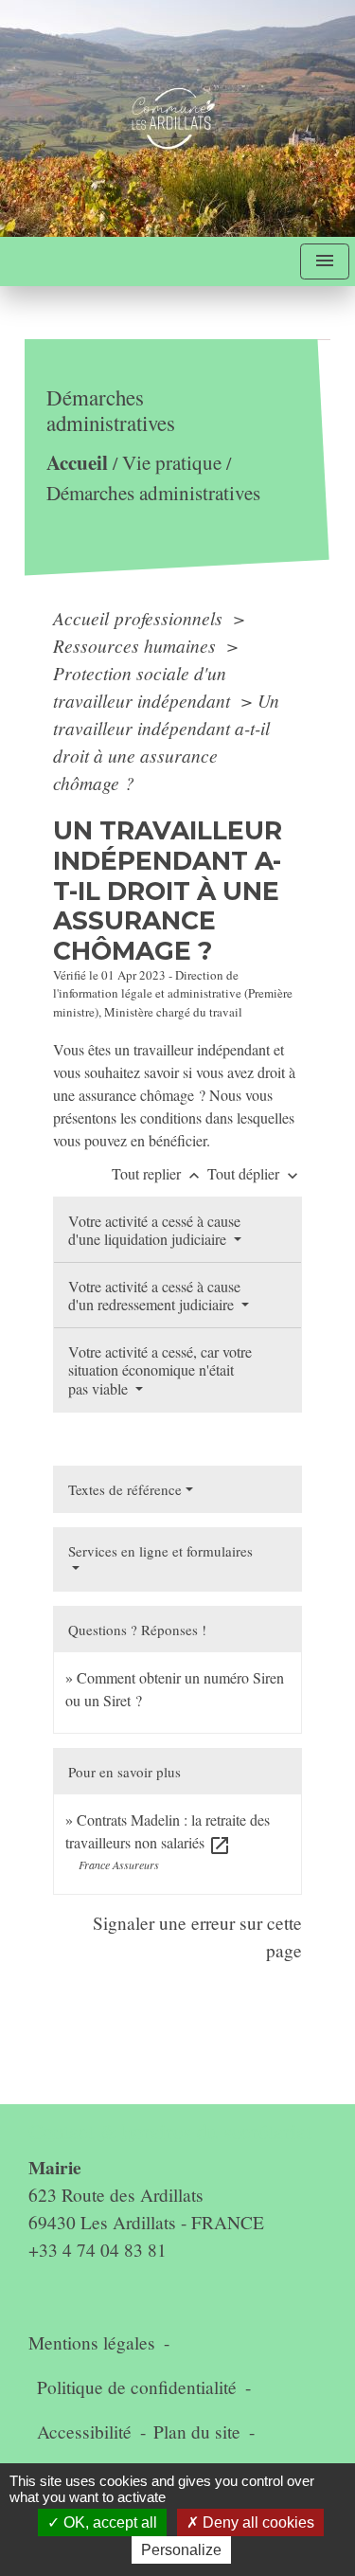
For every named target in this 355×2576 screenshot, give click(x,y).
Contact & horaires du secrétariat (170, 2131)
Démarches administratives (153, 493)
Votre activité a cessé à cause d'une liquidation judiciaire (154, 1230)
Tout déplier (255, 1173)
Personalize (181, 2550)
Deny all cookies (257, 2522)
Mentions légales (92, 2342)
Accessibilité (84, 2432)
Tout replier (158, 1173)
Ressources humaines (137, 645)
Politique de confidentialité (137, 2387)
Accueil (77, 463)
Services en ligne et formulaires (160, 1551)
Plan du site (197, 2432)
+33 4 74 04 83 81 (98, 2250)
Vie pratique (172, 463)
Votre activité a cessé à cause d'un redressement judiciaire (154, 1295)
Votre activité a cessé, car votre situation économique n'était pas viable (160, 1369)
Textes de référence (125, 1489)
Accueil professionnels (140, 618)
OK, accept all (108, 2522)
